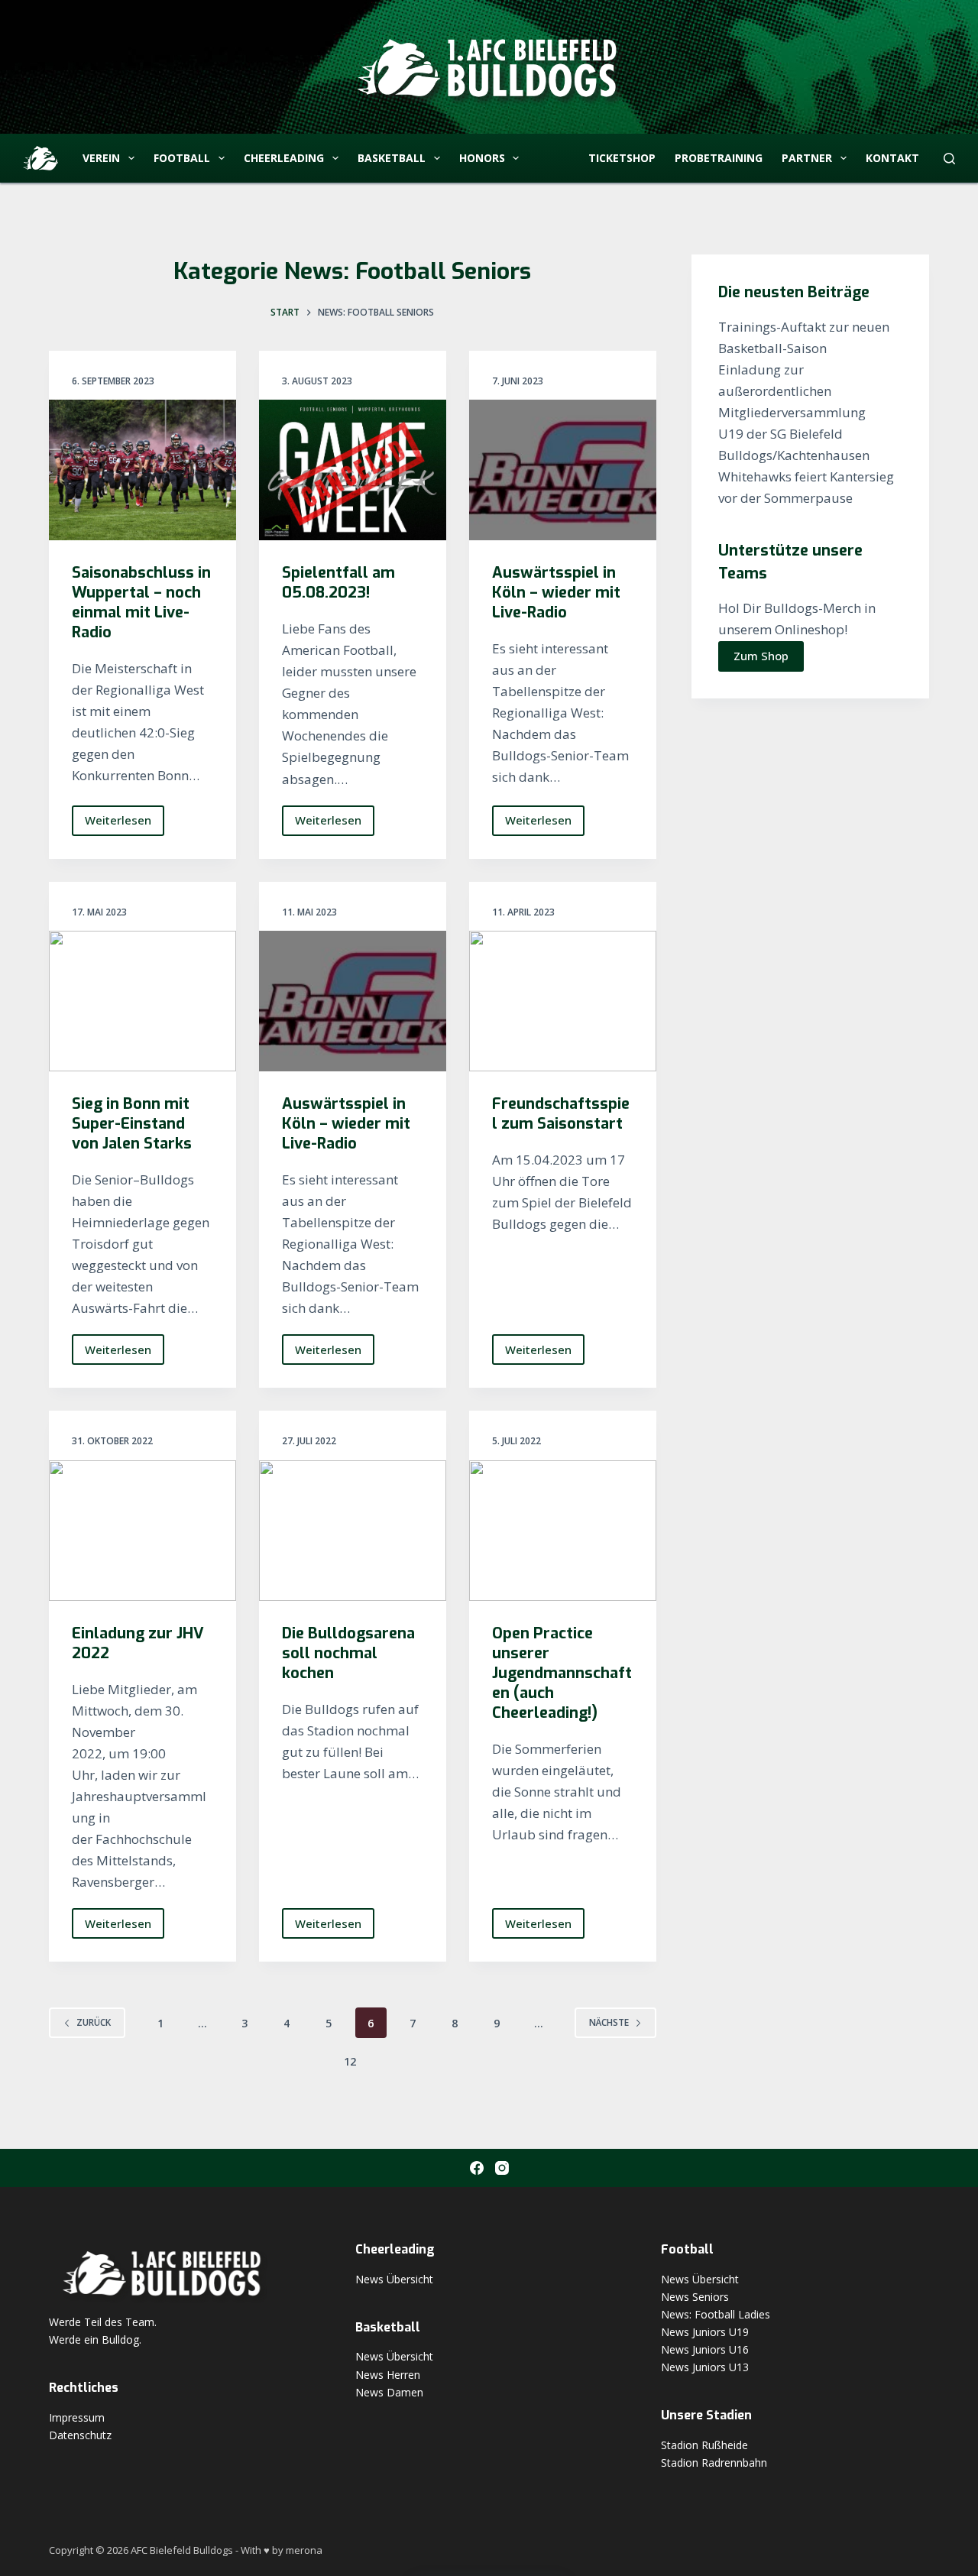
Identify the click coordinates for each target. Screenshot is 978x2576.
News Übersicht (394, 2279)
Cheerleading (284, 158)
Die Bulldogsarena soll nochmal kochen (348, 1653)
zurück (94, 2022)
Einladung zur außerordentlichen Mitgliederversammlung (792, 391)
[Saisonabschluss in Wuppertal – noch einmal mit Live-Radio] (142, 470)
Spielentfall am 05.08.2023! (338, 583)
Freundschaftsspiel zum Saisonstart (561, 1114)
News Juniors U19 (705, 2332)
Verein (101, 158)
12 (350, 2061)
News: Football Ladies (716, 2314)
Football (182, 158)
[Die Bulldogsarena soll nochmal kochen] (353, 1531)
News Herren (388, 2375)
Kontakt (892, 158)
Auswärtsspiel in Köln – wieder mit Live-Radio (556, 593)
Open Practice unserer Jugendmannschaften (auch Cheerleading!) (562, 1673)
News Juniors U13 (705, 2367)
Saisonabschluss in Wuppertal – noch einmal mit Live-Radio (141, 603)
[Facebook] (477, 2168)
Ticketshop (622, 158)
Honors (482, 158)
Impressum (77, 2417)
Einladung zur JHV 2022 (138, 1643)
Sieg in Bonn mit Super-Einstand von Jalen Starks (132, 1124)
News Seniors (695, 2297)
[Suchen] (949, 159)
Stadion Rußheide (704, 2445)
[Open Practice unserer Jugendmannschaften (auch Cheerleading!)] (563, 1531)
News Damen (389, 2392)
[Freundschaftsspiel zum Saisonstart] (563, 1001)
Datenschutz (80, 2435)
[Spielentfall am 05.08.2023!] (353, 470)
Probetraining (719, 158)
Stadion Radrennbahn (714, 2463)
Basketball (392, 158)
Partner (807, 158)
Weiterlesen (125, 824)
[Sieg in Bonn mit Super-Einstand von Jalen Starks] (142, 1001)
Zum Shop (761, 656)
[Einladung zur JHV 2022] (142, 1531)
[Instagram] (502, 2168)
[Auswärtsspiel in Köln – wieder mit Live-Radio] (563, 470)
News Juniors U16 (705, 2349)
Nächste (609, 2022)
